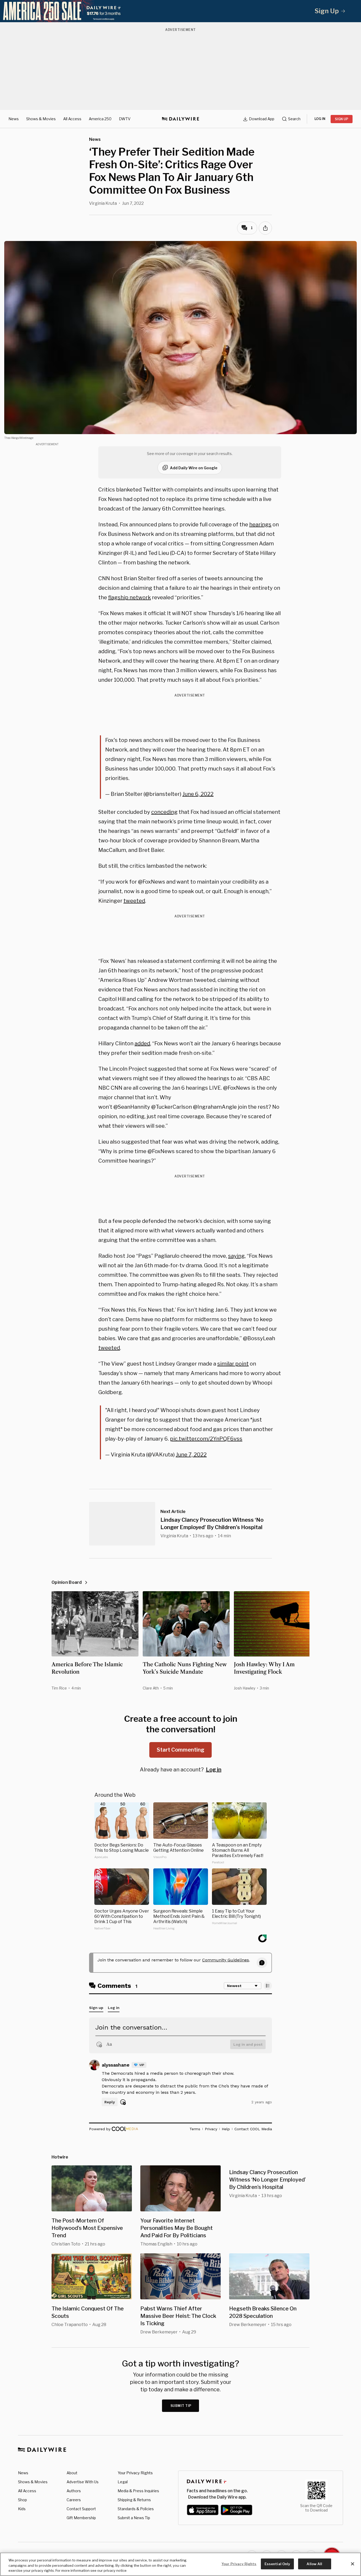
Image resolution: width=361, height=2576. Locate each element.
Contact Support (81, 2509)
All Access (72, 119)
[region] (181, 2564)
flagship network (129, 597)
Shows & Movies (41, 119)
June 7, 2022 (191, 1455)
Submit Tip (181, 2406)
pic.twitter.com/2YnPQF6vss (206, 1439)
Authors (74, 2491)
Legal (123, 2482)
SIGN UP (342, 119)
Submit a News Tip (134, 2518)
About (72, 2473)
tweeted (134, 901)
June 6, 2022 (198, 794)
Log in (214, 1770)
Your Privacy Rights (135, 2473)
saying (236, 1256)
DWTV (125, 119)
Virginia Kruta (103, 203)
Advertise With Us (83, 2482)
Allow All (314, 2564)
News (14, 119)
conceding (164, 812)
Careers (74, 2500)
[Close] (353, 2564)
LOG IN (320, 119)
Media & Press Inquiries (138, 2491)
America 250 (100, 119)
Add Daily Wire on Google (194, 468)
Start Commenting (181, 1750)
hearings (260, 525)
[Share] (265, 228)
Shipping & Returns (134, 2500)
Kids (22, 2509)
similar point (233, 1364)
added (142, 1043)
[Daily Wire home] (181, 119)
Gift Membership (81, 2518)
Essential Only (277, 2564)
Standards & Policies (136, 2509)
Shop (22, 2500)
